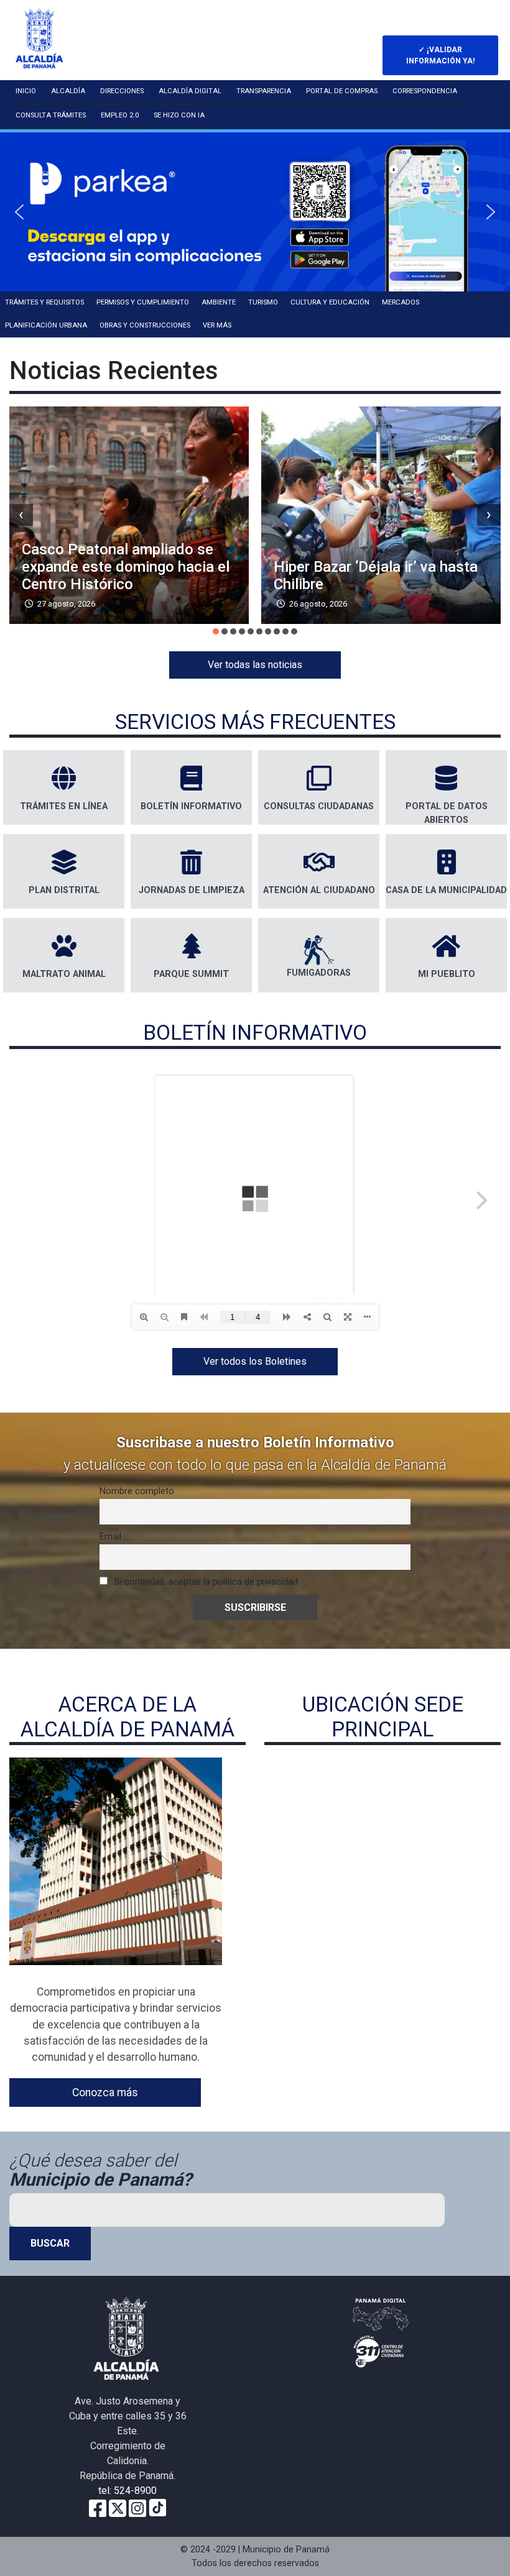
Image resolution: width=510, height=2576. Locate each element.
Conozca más (105, 2092)
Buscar (50, 2243)
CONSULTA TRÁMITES (51, 115)
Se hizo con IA (179, 115)
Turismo (263, 302)
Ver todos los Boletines (255, 1361)
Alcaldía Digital (190, 91)
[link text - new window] (137, 2507)
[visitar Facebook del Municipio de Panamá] (98, 2507)
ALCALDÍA (68, 91)
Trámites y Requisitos (44, 302)
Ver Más (217, 325)
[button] (255, 212)
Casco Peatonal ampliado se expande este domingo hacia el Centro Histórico (126, 567)
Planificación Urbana (46, 325)
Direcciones (122, 91)
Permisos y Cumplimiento (143, 302)
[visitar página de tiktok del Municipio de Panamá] (157, 2507)
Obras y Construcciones (145, 325)
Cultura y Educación (330, 302)
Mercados (401, 302)
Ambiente (219, 302)
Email (110, 1537)
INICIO (26, 91)
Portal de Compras (342, 91)
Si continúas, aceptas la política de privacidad (205, 1582)
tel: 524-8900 (127, 2491)
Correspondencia (425, 91)
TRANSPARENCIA (264, 91)
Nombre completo (137, 1491)
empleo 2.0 (120, 115)
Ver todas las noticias (255, 665)
